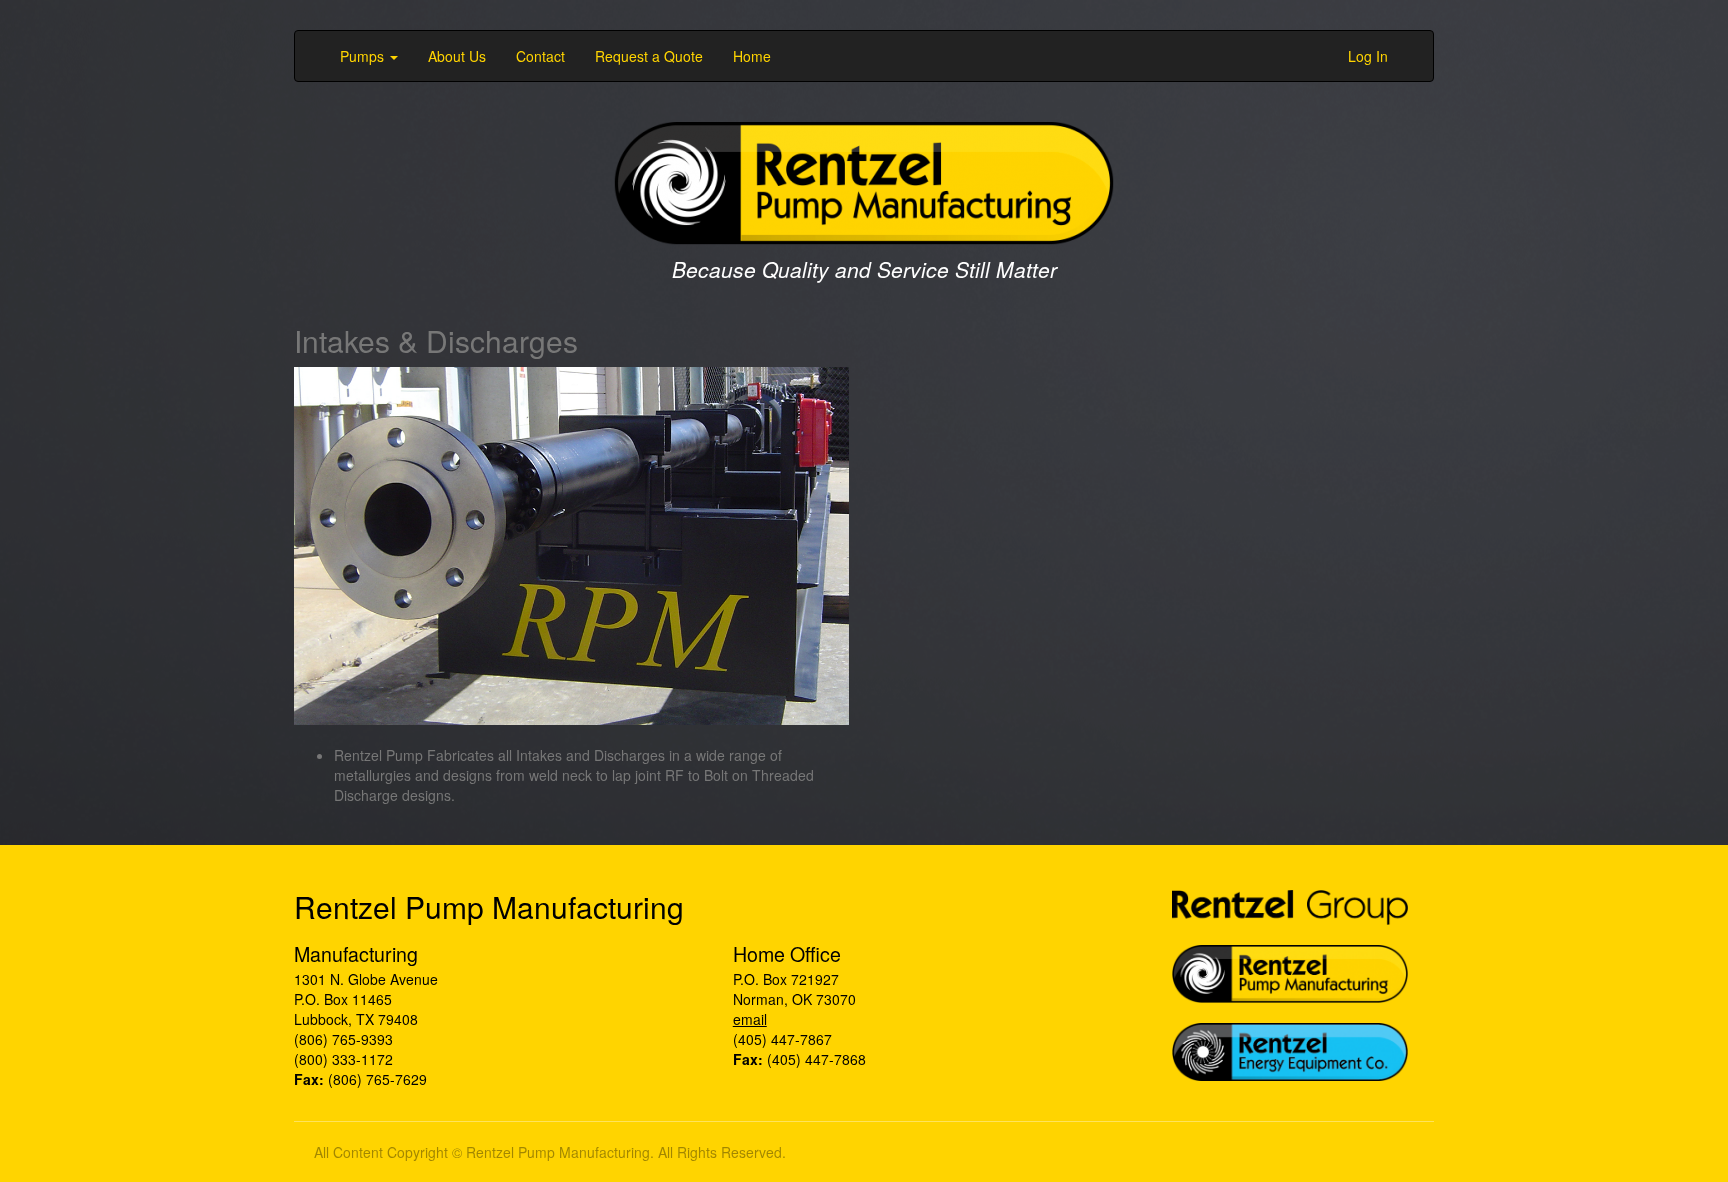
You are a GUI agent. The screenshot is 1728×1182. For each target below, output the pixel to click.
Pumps (364, 56)
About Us (457, 56)
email (750, 1019)
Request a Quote (649, 56)
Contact (540, 56)
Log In (1368, 56)
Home (752, 56)
